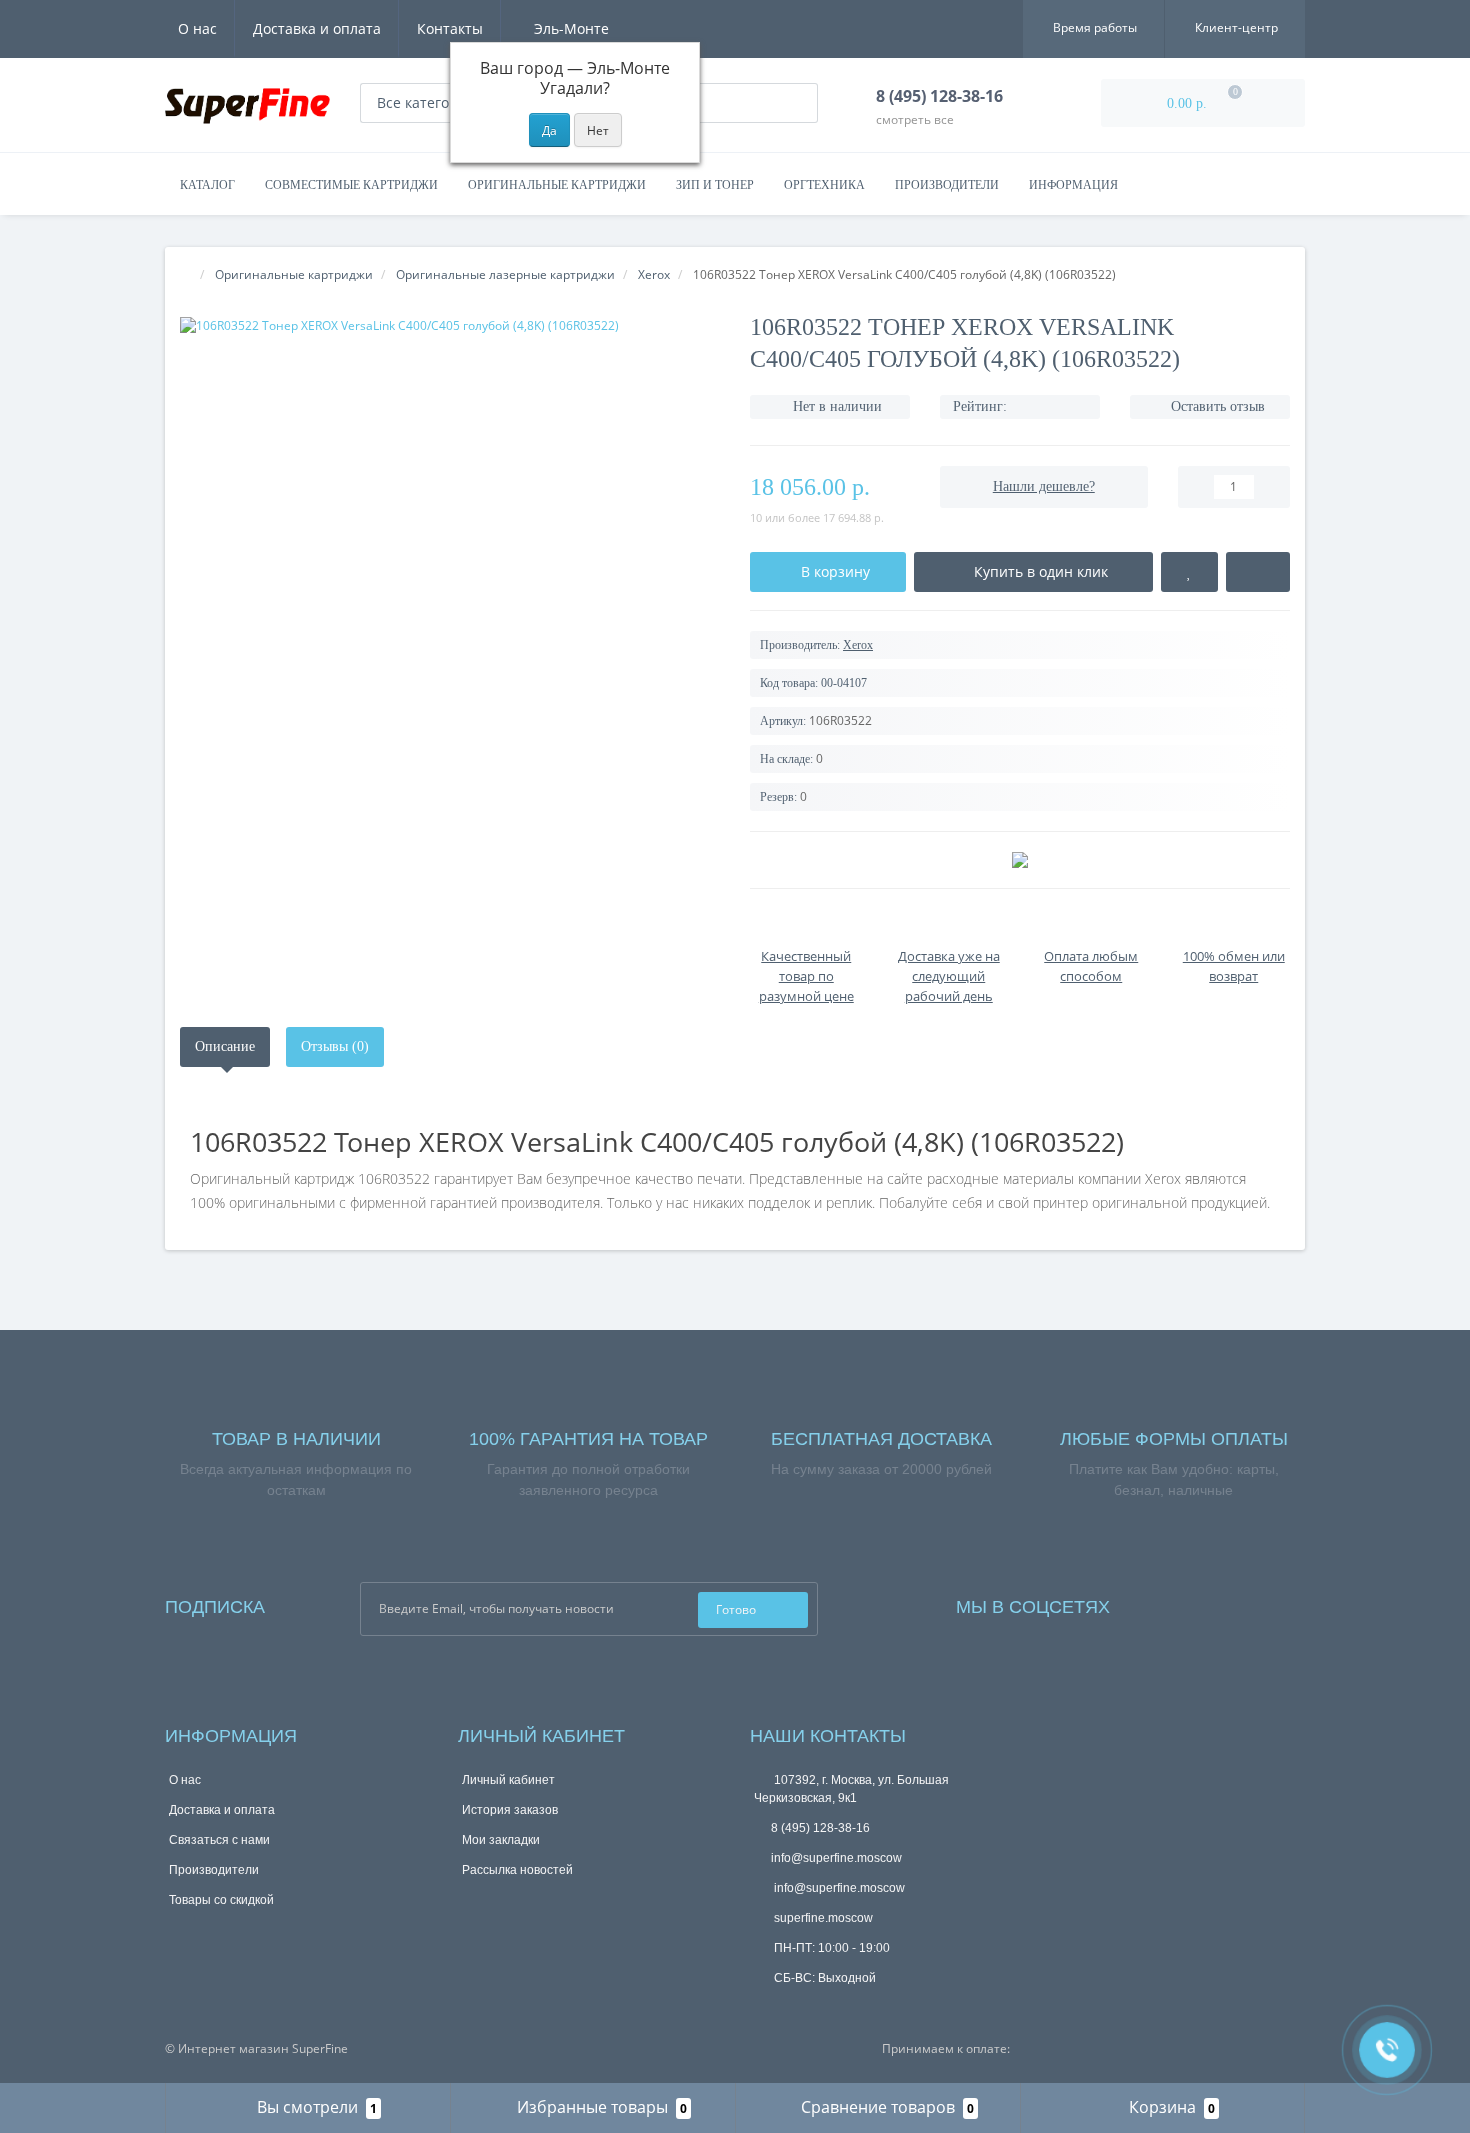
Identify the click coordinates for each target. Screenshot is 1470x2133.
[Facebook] (1152, 1602)
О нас (197, 28)
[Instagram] (1179, 1602)
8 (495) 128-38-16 (820, 1828)
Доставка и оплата (317, 28)
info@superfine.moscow (836, 1858)
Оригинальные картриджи (557, 185)
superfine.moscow (822, 1918)
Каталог (207, 185)
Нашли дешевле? (1044, 486)
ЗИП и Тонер (715, 185)
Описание (225, 1046)
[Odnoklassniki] (1233, 1602)
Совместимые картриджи (351, 185)
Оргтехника (824, 185)
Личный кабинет (508, 1780)
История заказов (510, 1810)
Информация (1073, 185)
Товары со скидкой (221, 1900)
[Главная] (186, 274)
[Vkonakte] (1206, 1602)
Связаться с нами (219, 1840)
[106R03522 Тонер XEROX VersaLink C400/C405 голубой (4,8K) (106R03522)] (450, 325)
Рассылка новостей (517, 1870)
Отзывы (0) (335, 1046)
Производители (947, 185)
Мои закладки (501, 1840)
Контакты (450, 28)
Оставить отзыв (1218, 406)
